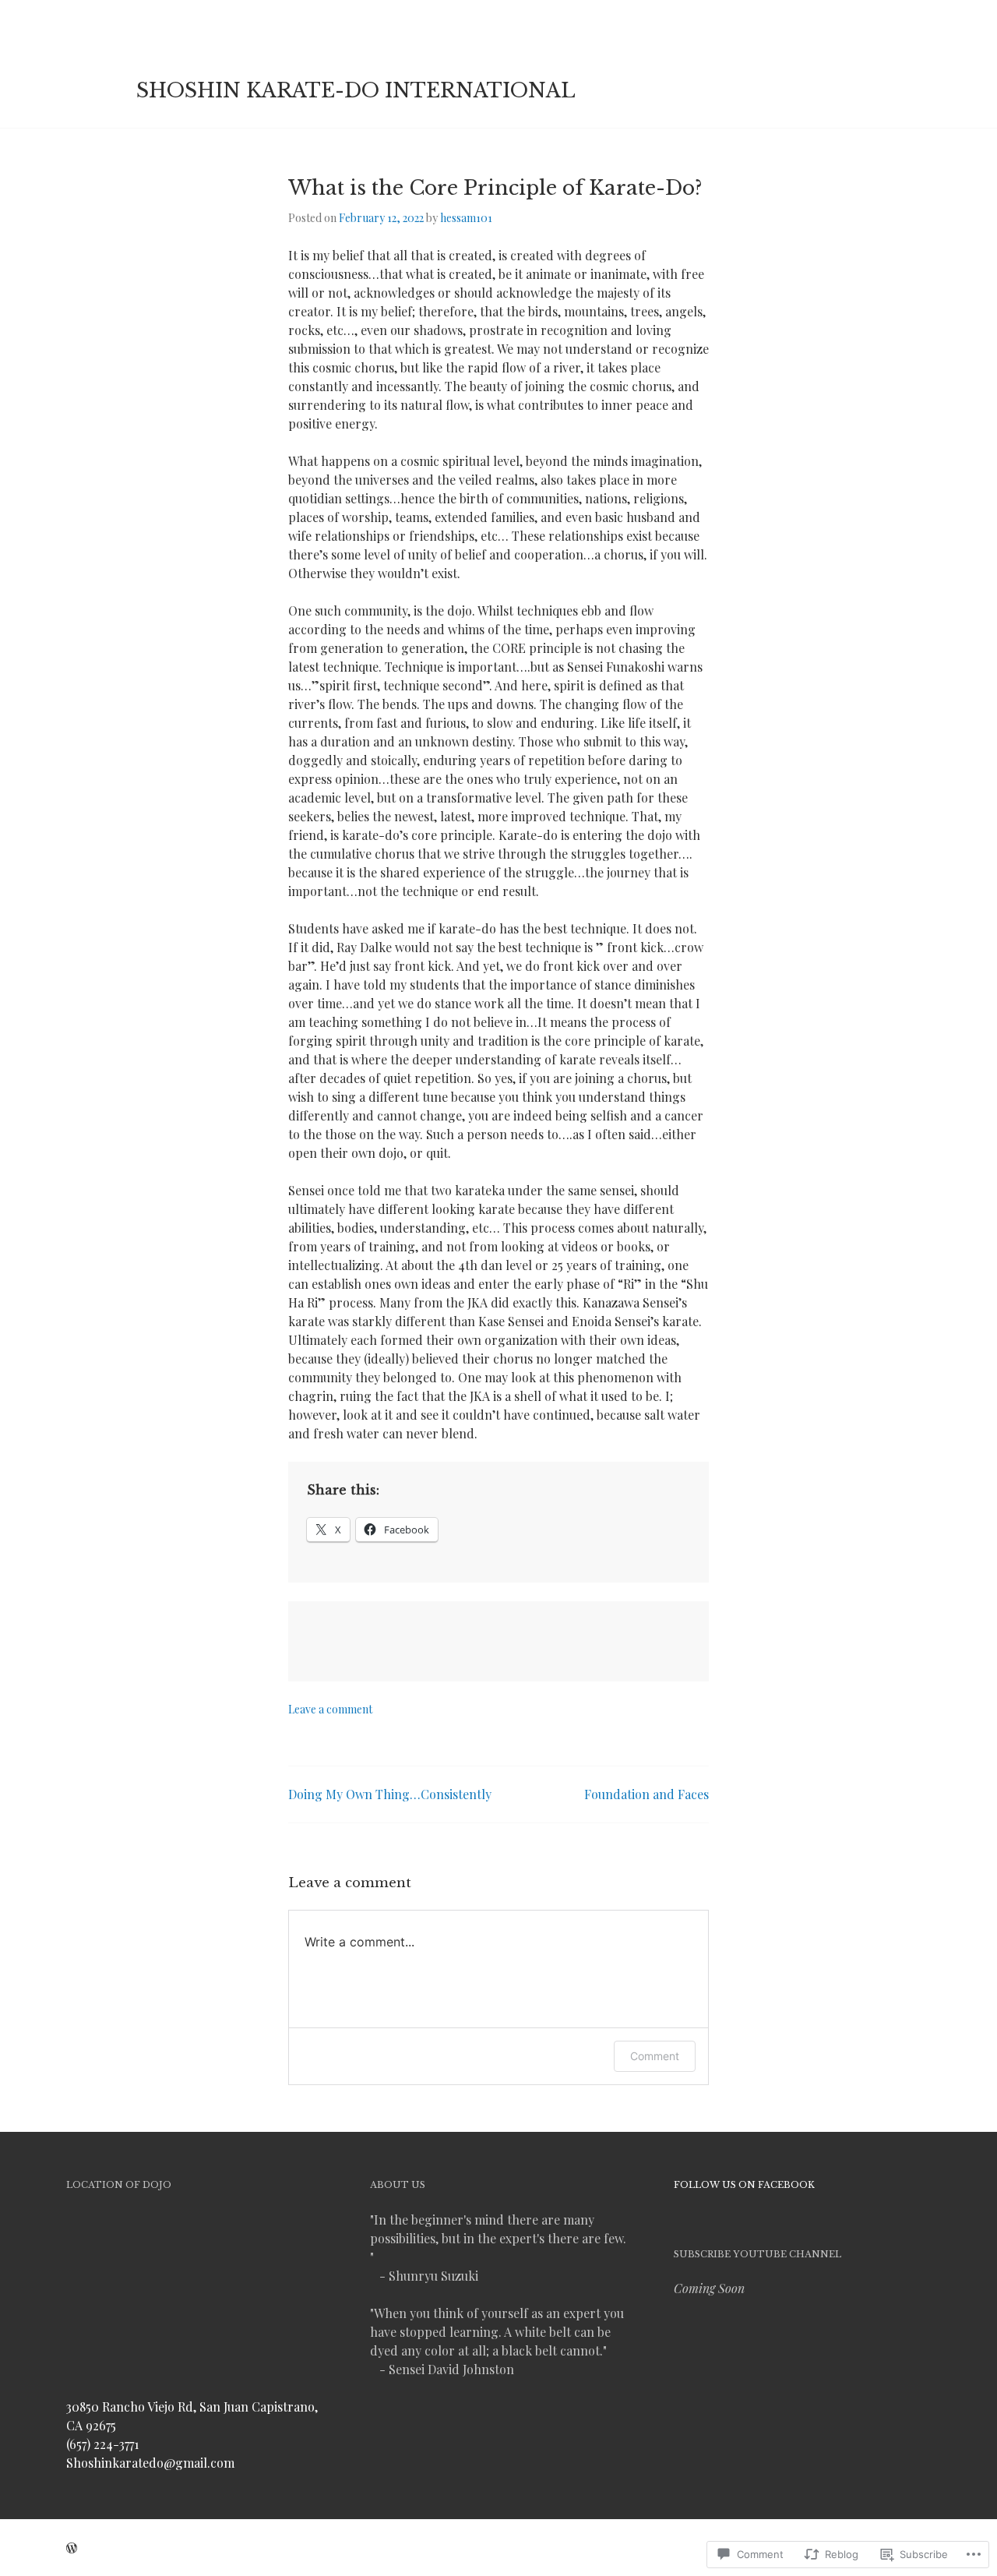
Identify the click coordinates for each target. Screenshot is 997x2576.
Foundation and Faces (646, 1794)
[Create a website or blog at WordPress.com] (72, 2548)
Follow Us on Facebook (744, 2185)
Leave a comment (330, 1709)
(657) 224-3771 (102, 2444)
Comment (655, 2056)
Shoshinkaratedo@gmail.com (150, 2463)
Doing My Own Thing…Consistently (390, 1794)
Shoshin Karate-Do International (356, 91)
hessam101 (466, 218)
